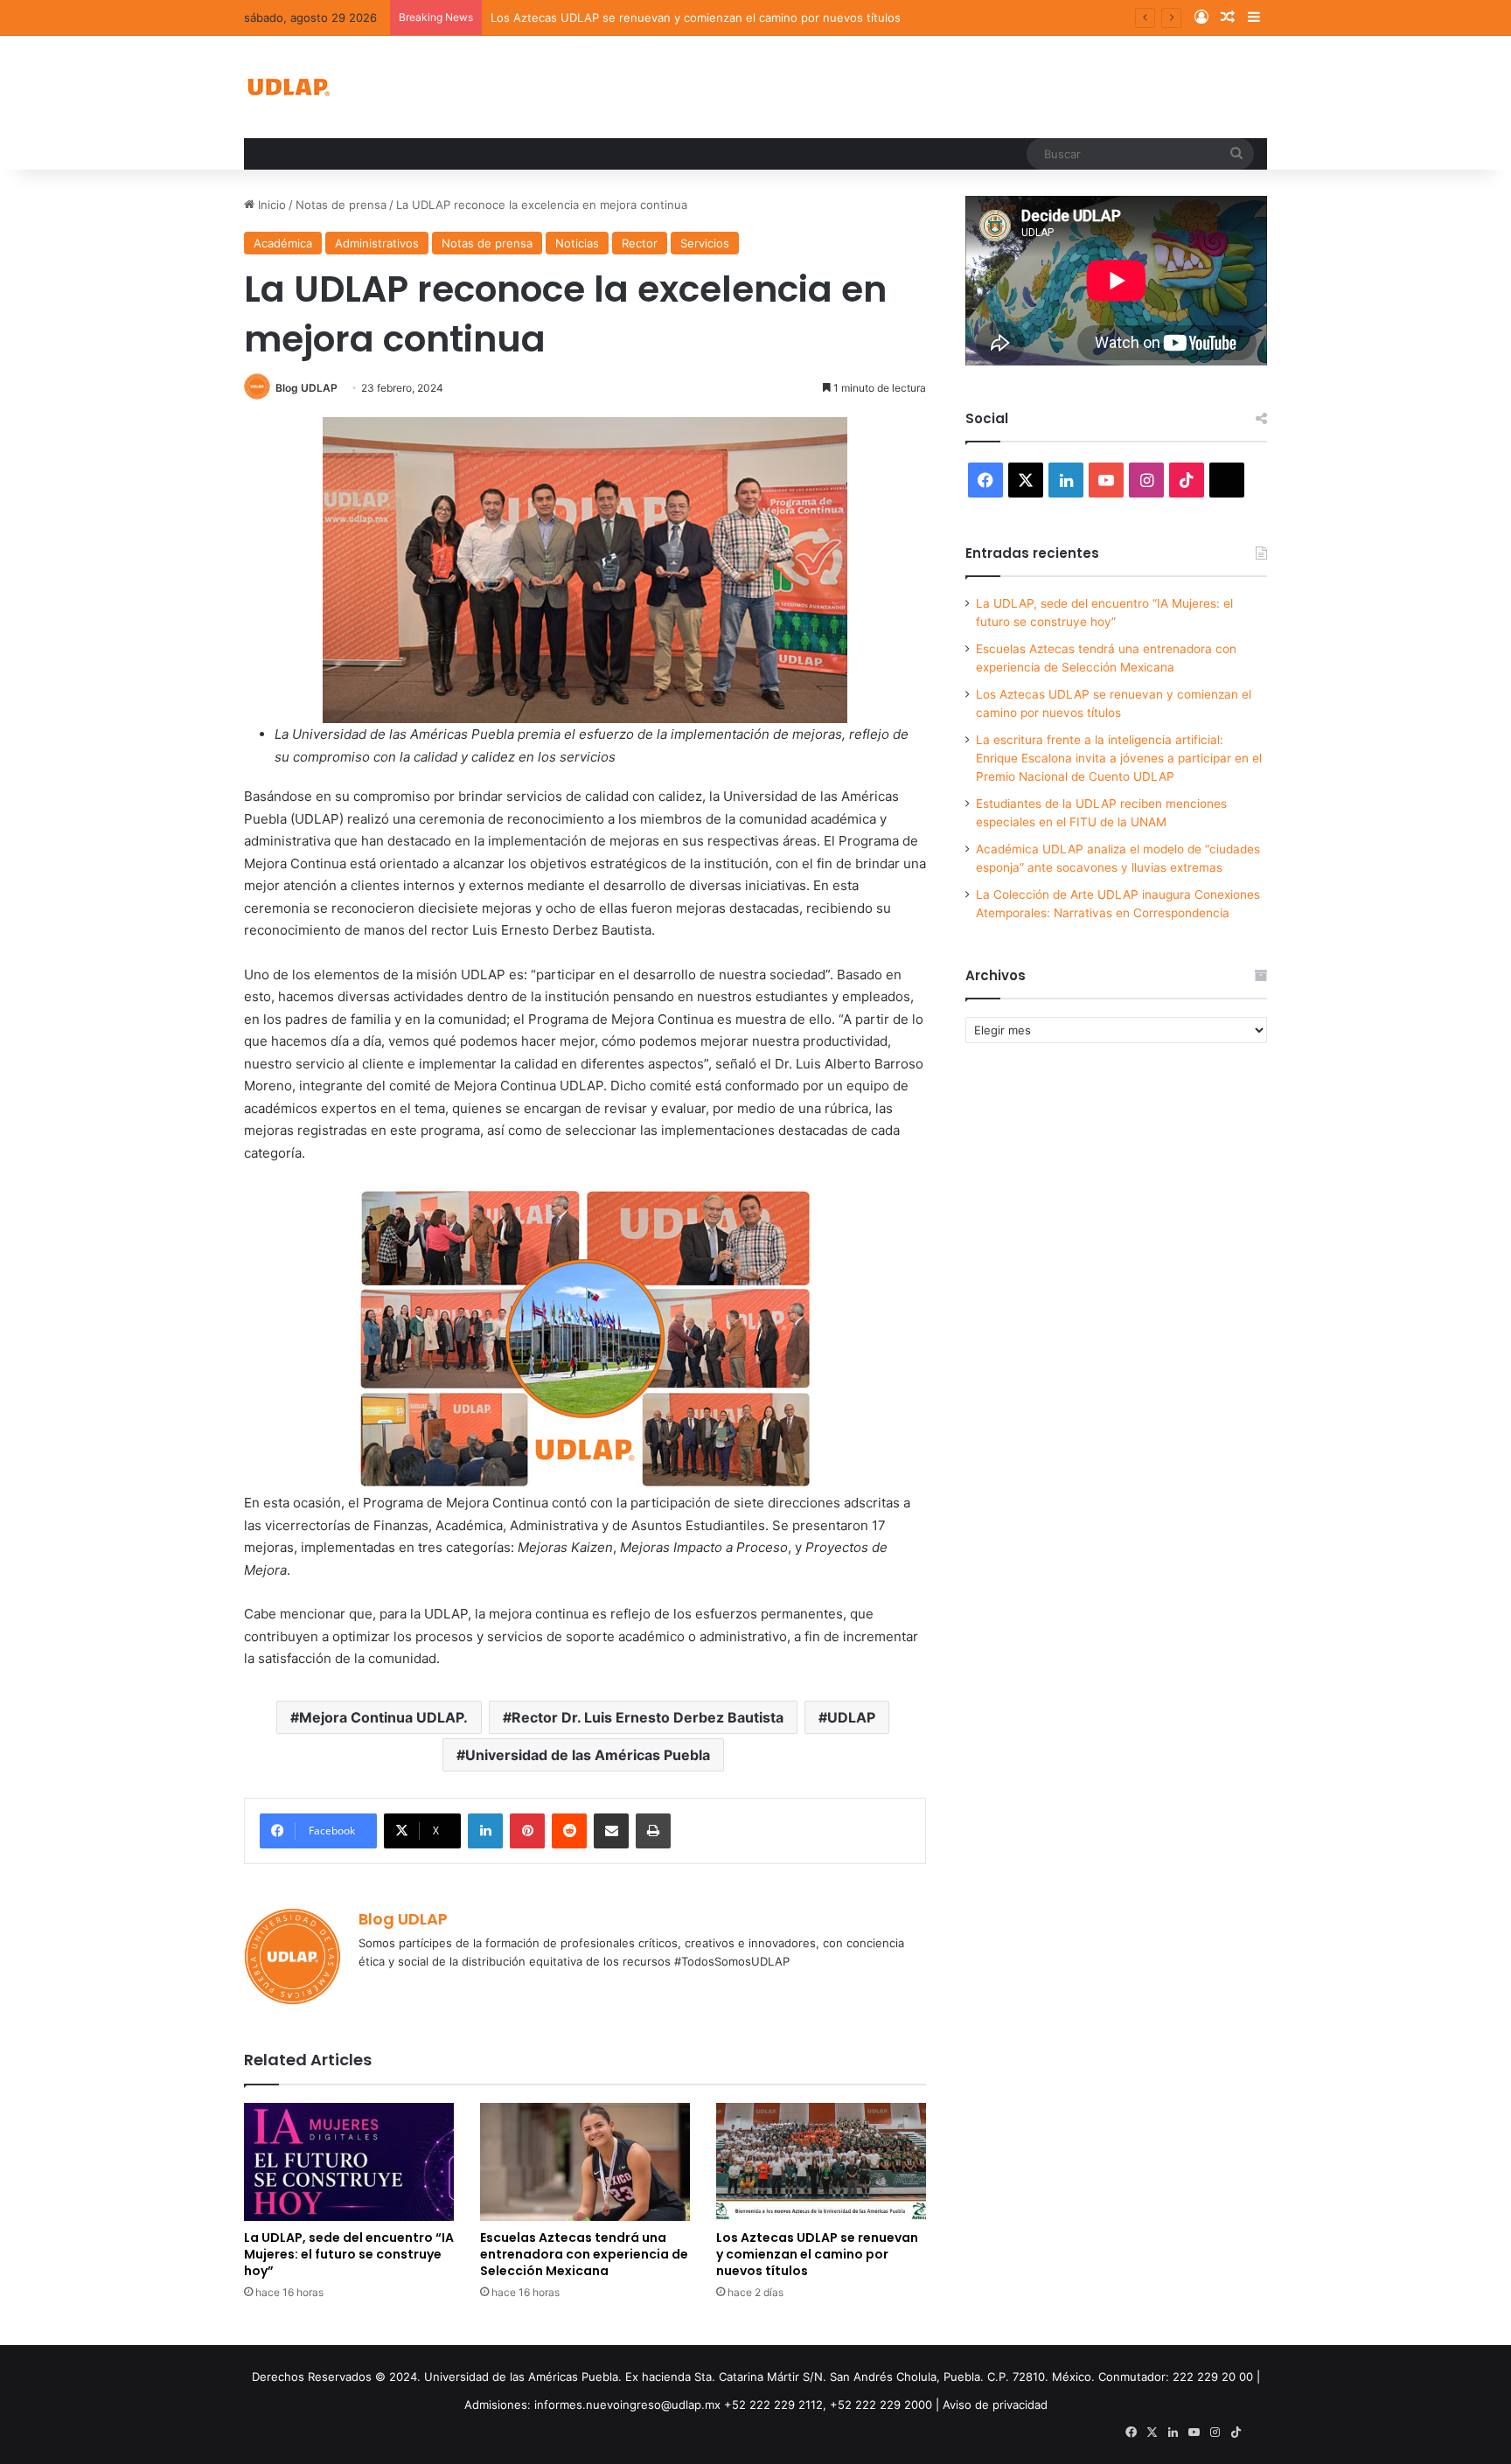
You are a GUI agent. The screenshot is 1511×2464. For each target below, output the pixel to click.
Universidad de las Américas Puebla (588, 1755)
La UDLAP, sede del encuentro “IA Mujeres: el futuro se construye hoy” (349, 2254)
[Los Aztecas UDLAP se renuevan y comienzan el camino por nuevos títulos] (821, 2162)
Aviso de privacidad (995, 2405)
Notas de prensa (341, 205)
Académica (283, 243)
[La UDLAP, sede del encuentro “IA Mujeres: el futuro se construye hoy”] (349, 2162)
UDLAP (851, 1717)
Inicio (270, 205)
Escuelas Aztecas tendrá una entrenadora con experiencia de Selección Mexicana (584, 2254)
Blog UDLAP (306, 388)
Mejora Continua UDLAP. (383, 1717)
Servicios (705, 243)
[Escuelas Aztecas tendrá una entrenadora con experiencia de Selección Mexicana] (585, 2162)
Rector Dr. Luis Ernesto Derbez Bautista (648, 1717)
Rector (640, 243)
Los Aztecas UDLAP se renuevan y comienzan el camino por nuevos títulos (696, 17)
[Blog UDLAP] (288, 87)
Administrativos (377, 243)
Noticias (577, 243)
